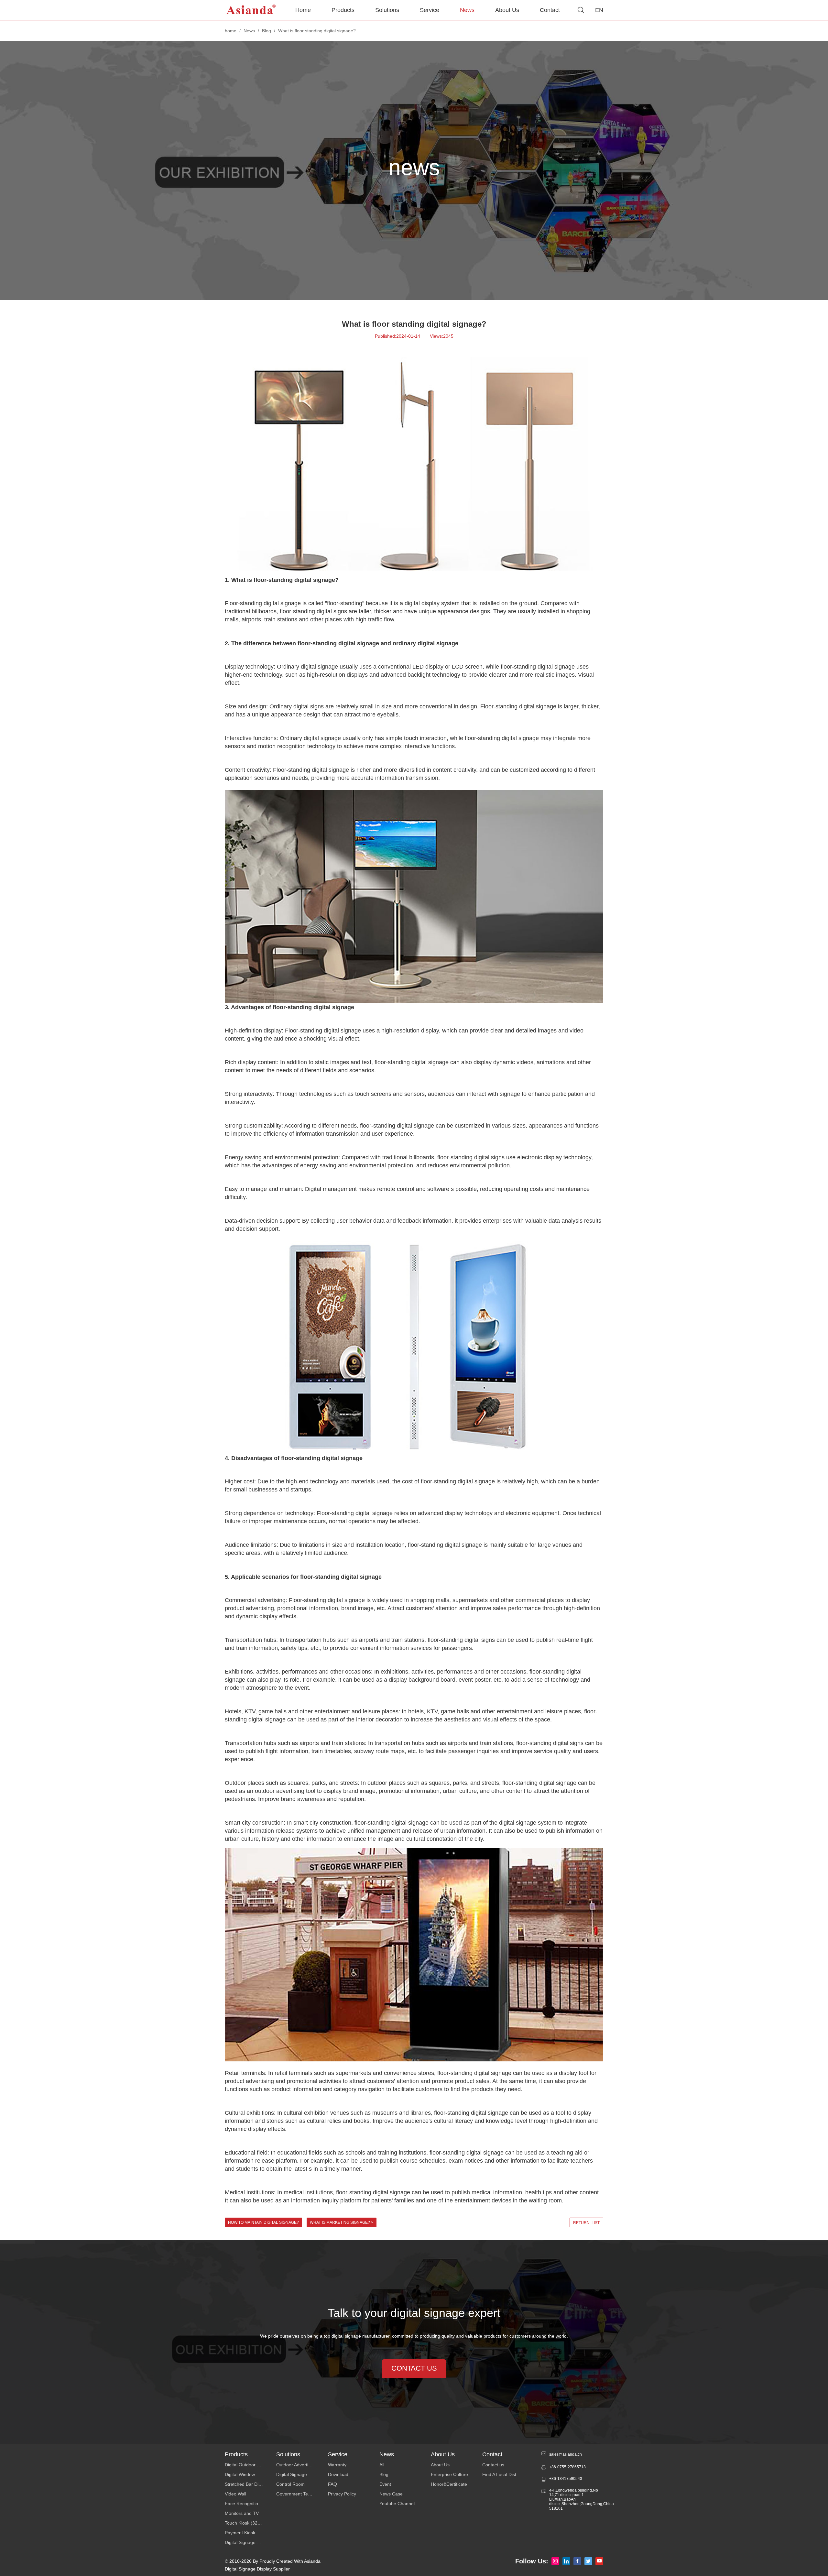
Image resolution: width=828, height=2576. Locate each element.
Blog (267, 31)
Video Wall (235, 2494)
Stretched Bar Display (247, 2484)
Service (430, 10)
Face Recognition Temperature (251, 2504)
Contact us (493, 2465)
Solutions (387, 10)
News (467, 10)
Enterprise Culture (449, 2474)
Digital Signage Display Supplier (257, 2569)
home (231, 31)
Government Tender (297, 2494)
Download (338, 2474)
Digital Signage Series (247, 2542)
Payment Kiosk (240, 2533)
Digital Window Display (248, 2474)
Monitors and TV (242, 2513)
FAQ (332, 2484)
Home (303, 10)
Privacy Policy (342, 2494)
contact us (414, 2368)
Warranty (337, 2465)
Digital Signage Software (301, 2474)
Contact (550, 10)
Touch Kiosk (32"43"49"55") (251, 2523)
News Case (391, 2494)
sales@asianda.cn (566, 2454)
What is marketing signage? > (342, 2222)
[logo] (251, 10)
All (382, 2465)
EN (599, 10)
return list (586, 2223)
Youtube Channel (397, 2504)
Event (385, 2484)
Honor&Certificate (449, 2484)
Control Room (290, 2484)
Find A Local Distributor (506, 2474)
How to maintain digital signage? (263, 2222)
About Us (507, 10)
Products (343, 10)
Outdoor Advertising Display (302, 2465)
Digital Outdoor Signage (249, 2465)
